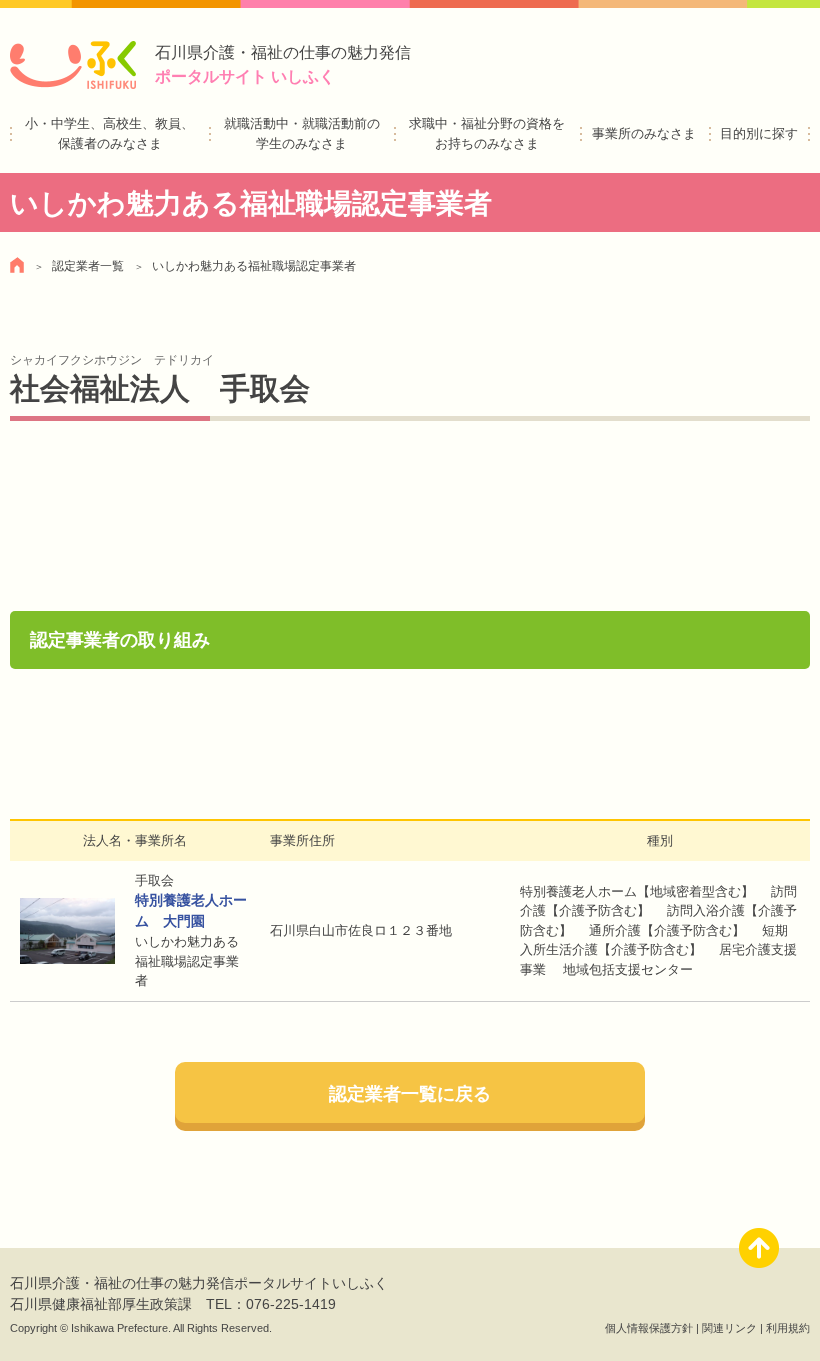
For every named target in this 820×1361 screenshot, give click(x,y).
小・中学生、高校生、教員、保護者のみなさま (109, 133)
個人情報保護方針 (649, 1328)
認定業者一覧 (88, 266)
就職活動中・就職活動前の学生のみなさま (302, 133)
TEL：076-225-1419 (271, 1304)
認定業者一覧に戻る (410, 1094)
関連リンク (729, 1328)
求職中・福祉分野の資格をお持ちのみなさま (487, 133)
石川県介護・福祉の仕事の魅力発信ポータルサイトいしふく (199, 1283)
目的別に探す (759, 133)
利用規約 (788, 1328)
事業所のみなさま (644, 133)
